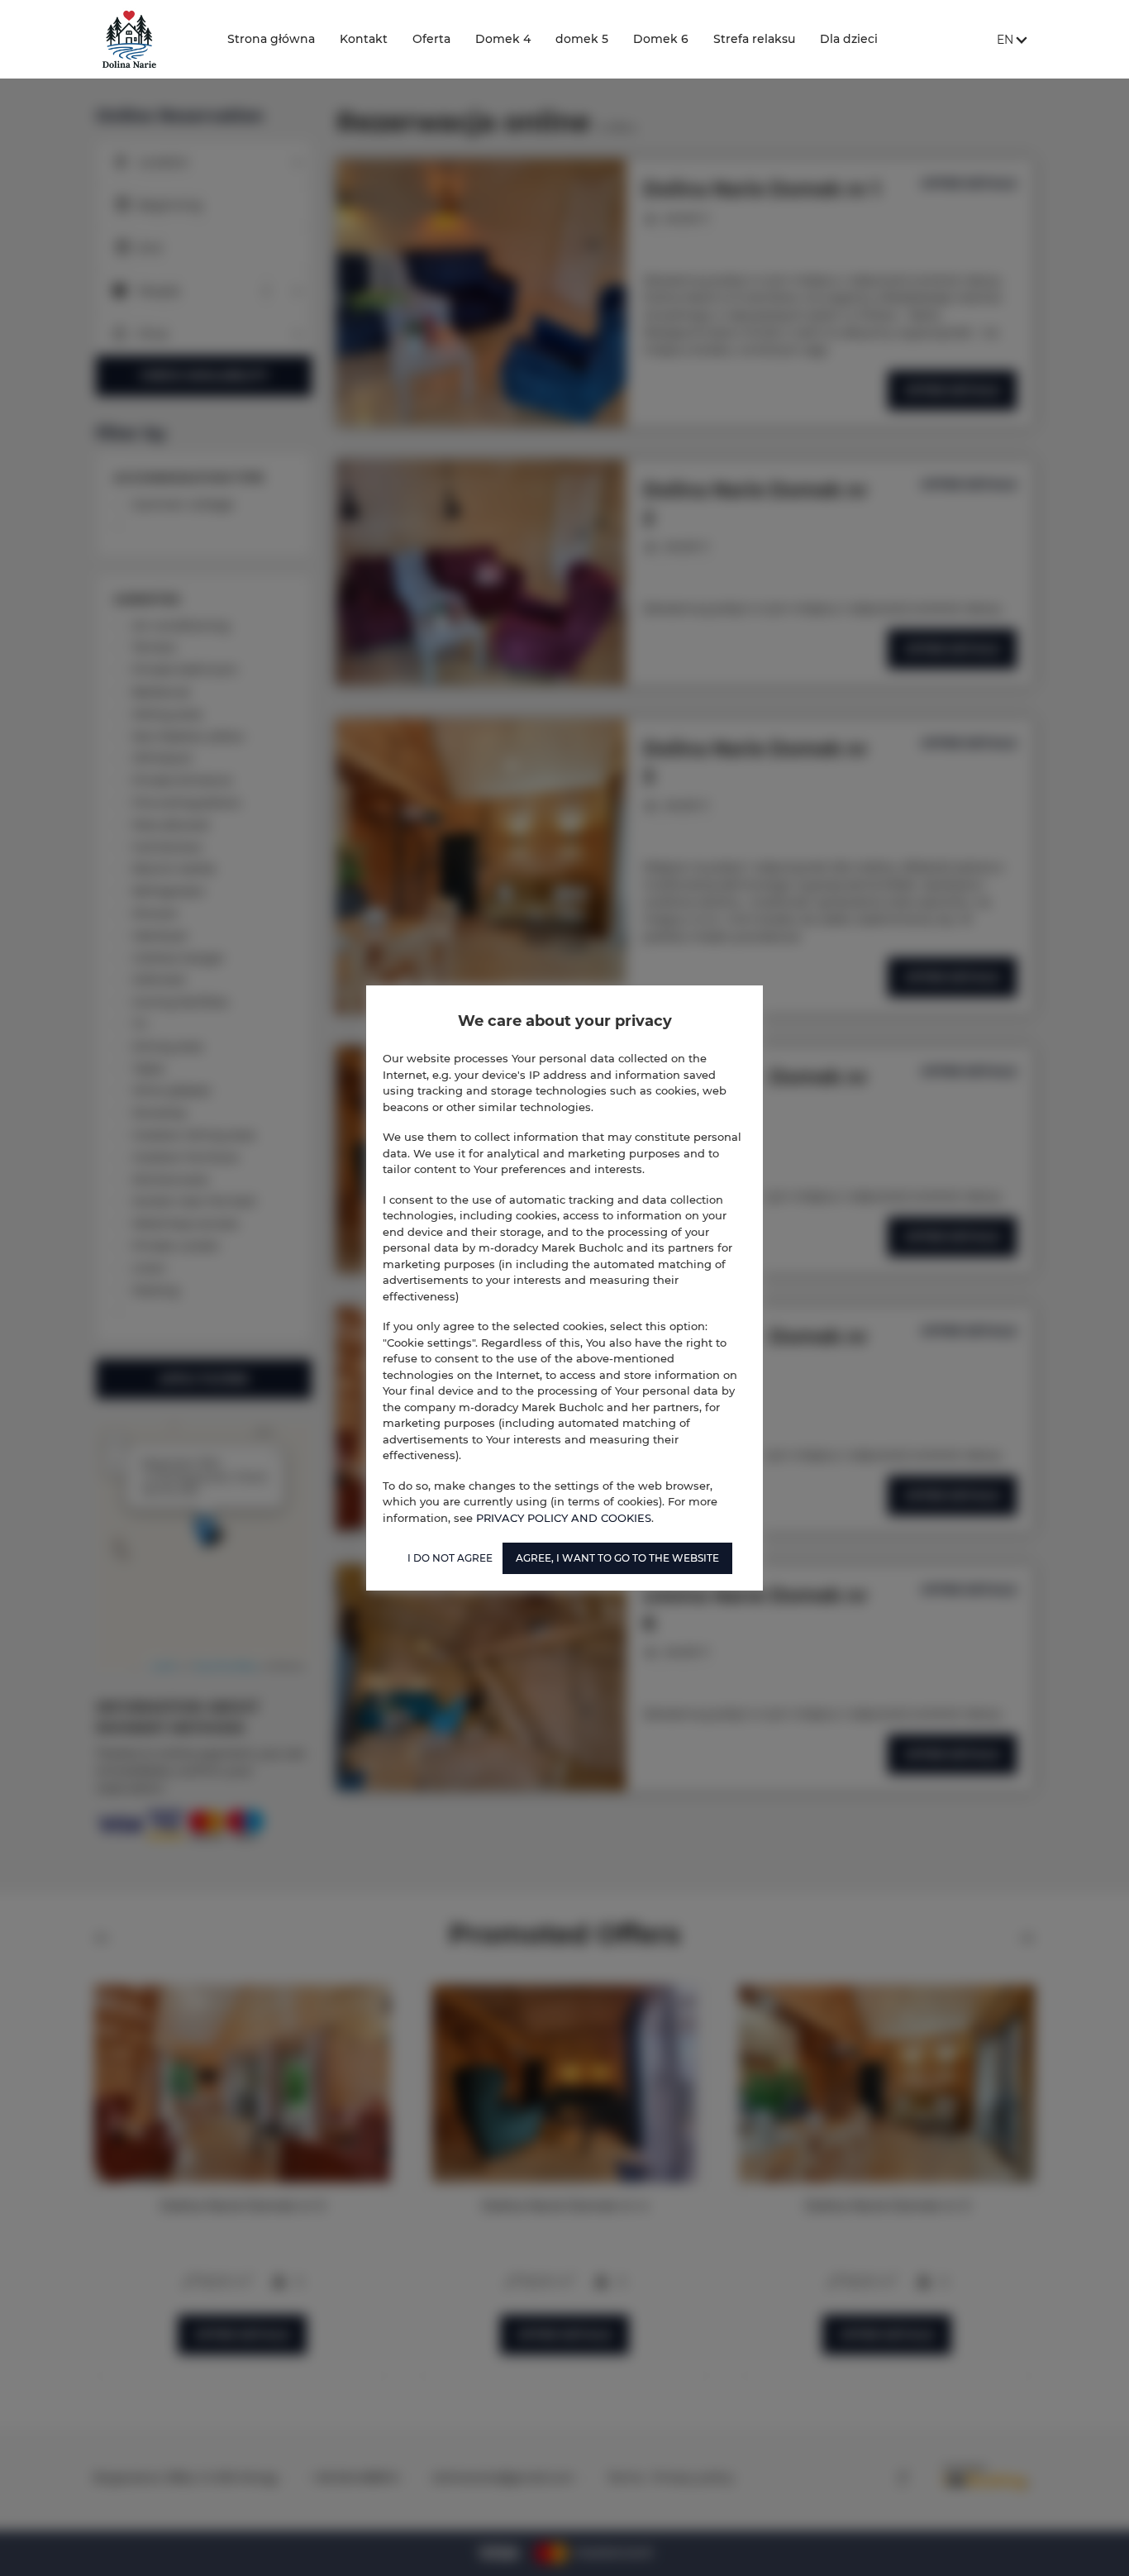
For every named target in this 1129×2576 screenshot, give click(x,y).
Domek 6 (661, 39)
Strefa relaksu (754, 39)
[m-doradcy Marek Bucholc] (148, 39)
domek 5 (582, 39)
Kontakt (364, 39)
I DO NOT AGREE (450, 1558)
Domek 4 (503, 39)
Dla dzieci (849, 39)
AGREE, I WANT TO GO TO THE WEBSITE (617, 1558)
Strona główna (271, 39)
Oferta (431, 39)
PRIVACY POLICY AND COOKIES (564, 1518)
